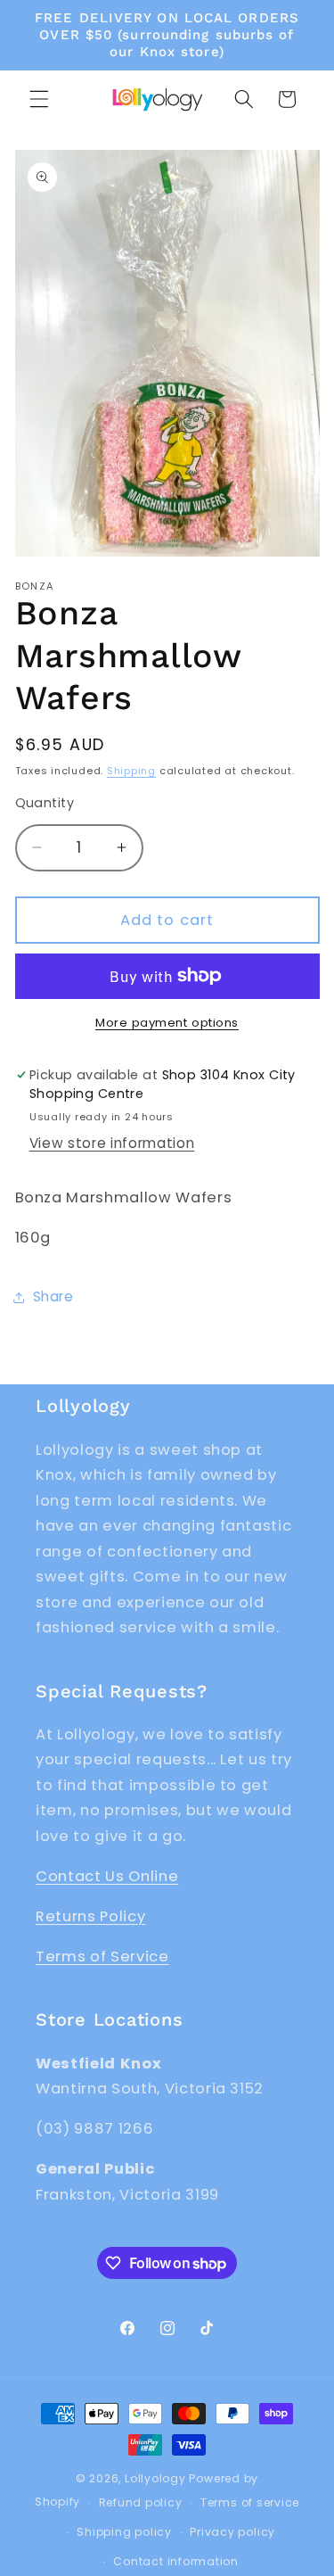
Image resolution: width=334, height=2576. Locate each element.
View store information (112, 1143)
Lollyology (155, 2478)
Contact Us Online (107, 1876)
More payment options (167, 1023)
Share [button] (53, 1296)
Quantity (45, 803)
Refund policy (141, 2502)
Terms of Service (102, 1957)
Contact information (176, 2561)
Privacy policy (232, 2532)
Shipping (131, 771)
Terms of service (250, 2502)
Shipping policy (124, 2532)
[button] (39, 99)
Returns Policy (90, 1916)
